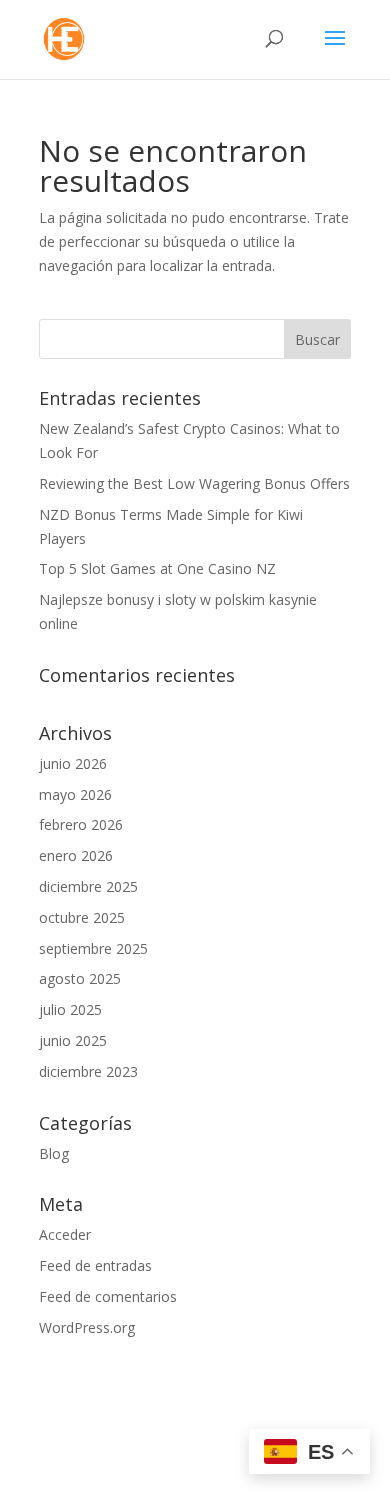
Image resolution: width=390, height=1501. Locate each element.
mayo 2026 (75, 794)
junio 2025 (73, 1040)
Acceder (65, 1234)
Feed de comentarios (108, 1296)
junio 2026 (73, 763)
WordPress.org (87, 1327)
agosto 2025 (80, 978)
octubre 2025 (82, 917)
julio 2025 (70, 1009)
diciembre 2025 (88, 886)
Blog (54, 1153)
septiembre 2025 (93, 948)
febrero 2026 (81, 824)
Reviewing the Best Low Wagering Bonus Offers (194, 483)
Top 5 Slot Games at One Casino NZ (157, 568)
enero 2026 (76, 855)
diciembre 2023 (88, 1071)
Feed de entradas (95, 1265)
